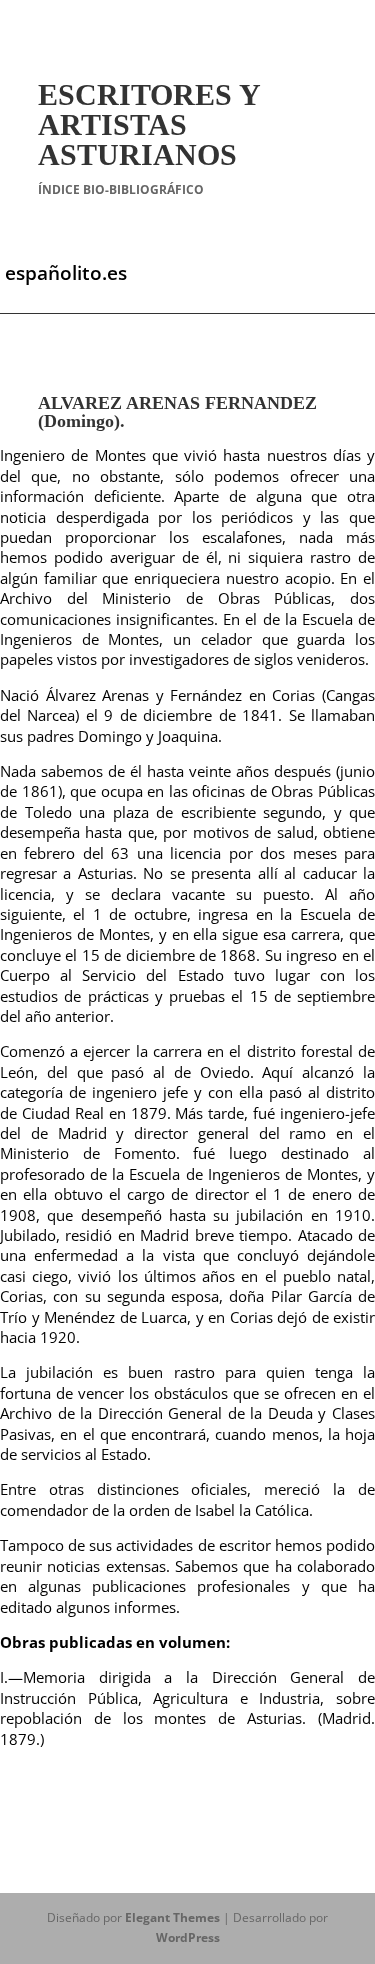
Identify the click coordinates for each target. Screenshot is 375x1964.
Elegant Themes (172, 1917)
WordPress (188, 1937)
